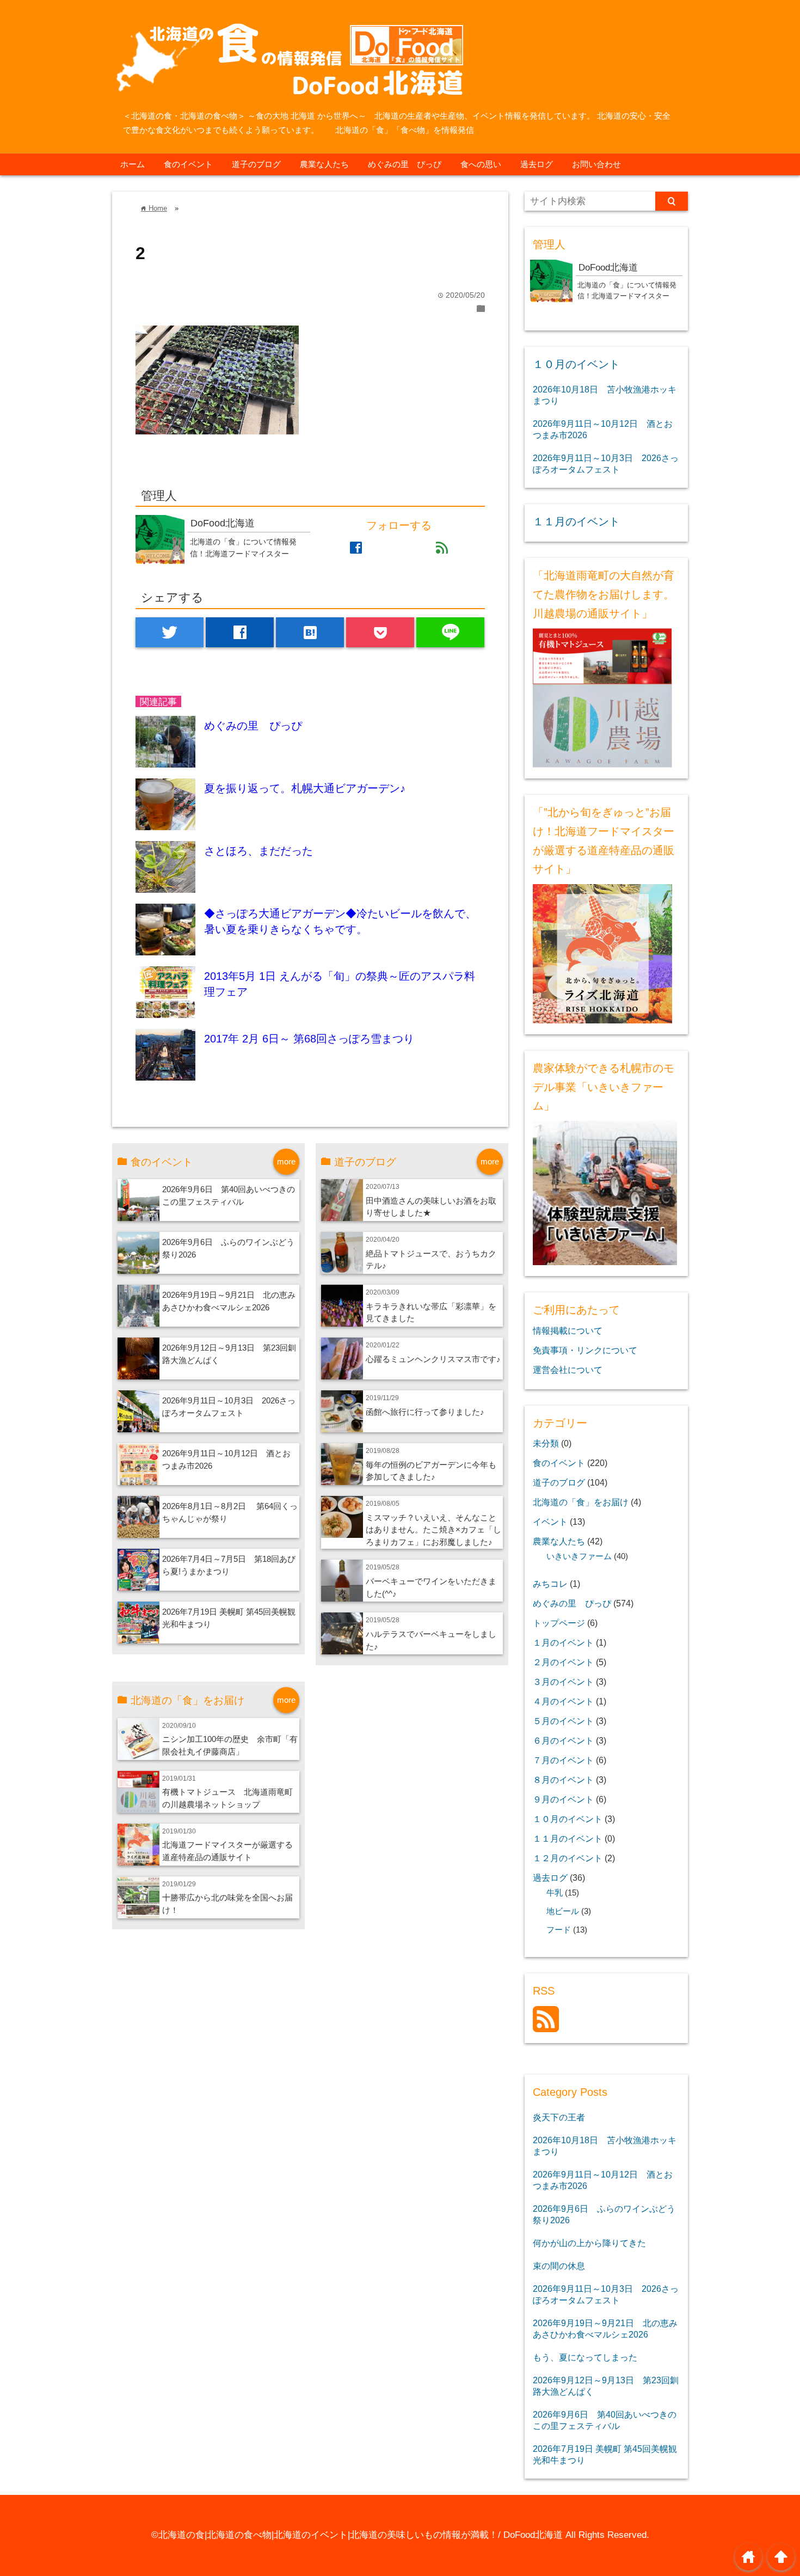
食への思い (481, 164)
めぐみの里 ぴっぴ (405, 164)
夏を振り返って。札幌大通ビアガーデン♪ (305, 788)
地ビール (563, 1911)
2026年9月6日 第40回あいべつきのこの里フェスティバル (605, 2420)
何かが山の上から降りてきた (589, 2243)
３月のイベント (563, 1682)
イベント (550, 1522)
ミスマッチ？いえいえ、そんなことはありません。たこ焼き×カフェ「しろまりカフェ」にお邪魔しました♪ (433, 1530)
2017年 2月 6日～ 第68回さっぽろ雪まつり (309, 1039)
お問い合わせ (596, 164)
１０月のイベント (576, 364)
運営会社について (568, 1370)
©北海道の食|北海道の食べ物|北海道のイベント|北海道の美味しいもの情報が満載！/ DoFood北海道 (357, 2535)
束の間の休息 (559, 2266)
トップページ (559, 1623)
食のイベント (188, 164)
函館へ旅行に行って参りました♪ (425, 1412)
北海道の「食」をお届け (581, 1502)
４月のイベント (563, 1701)
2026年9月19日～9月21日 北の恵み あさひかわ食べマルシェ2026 (605, 2329)
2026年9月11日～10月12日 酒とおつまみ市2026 (603, 429)
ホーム (133, 164)
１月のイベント (563, 1642)
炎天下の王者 (559, 2117)
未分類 (546, 1443)
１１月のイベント (576, 522)
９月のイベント (563, 1799)
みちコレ (550, 1584)
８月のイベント (563, 1780)
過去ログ (537, 164)
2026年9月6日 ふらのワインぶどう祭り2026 (604, 2214)
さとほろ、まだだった (259, 851)
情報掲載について (568, 1330)
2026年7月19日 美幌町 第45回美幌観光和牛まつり (605, 2454)
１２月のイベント (568, 1858)
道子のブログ (256, 164)
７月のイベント (563, 1760)
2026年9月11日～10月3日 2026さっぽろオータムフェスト (606, 464)
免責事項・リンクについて (585, 1350)
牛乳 (555, 1893)
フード (559, 1930)
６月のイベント (563, 1740)
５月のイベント (563, 1721)
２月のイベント (563, 1662)
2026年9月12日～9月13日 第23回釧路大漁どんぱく (606, 2386)
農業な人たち (324, 164)
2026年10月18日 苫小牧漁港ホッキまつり (605, 395)
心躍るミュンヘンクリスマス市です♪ (433, 1359)
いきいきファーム (579, 1556)
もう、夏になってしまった (585, 2357)
